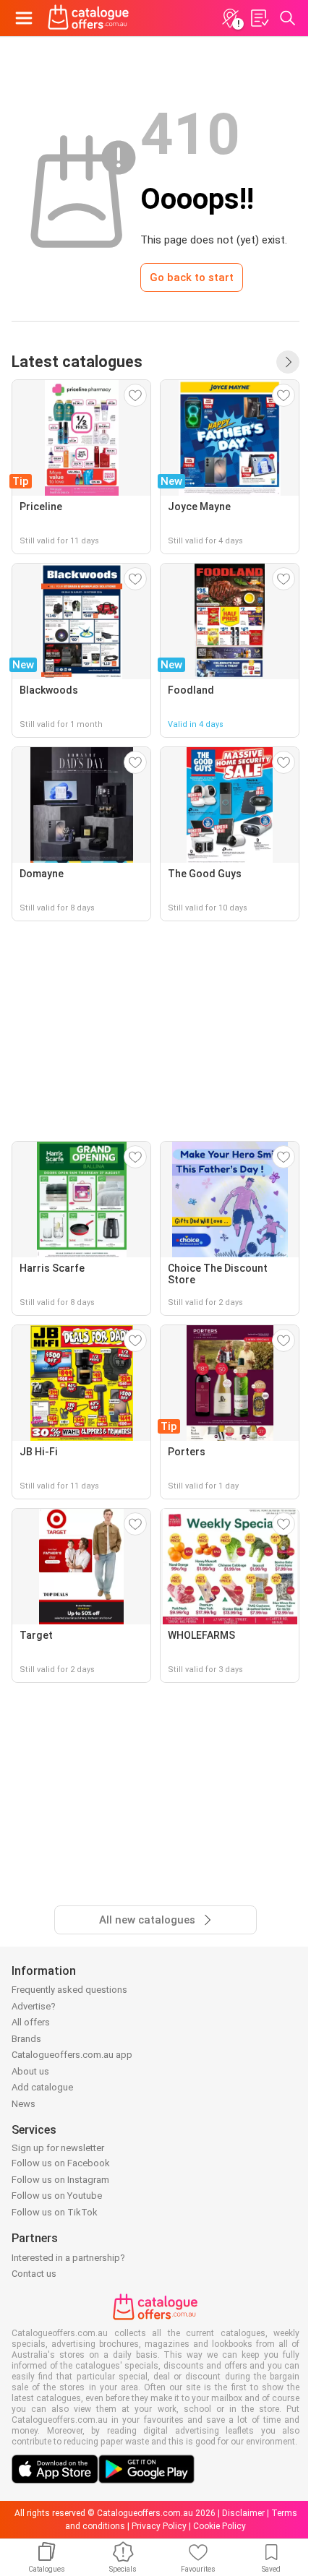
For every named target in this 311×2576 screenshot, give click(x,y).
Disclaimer (243, 2513)
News (24, 2104)
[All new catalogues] (288, 362)
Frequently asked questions (69, 1990)
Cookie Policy (220, 2526)
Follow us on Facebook (61, 2163)
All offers (31, 2022)
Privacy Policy (159, 2526)
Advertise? (34, 2006)
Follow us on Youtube (57, 2196)
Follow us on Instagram (60, 2180)
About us (30, 2071)
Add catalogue (42, 2087)
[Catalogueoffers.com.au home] (89, 18)
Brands (26, 2039)
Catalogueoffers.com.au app (72, 2055)
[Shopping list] (259, 18)
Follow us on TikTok (55, 2212)
